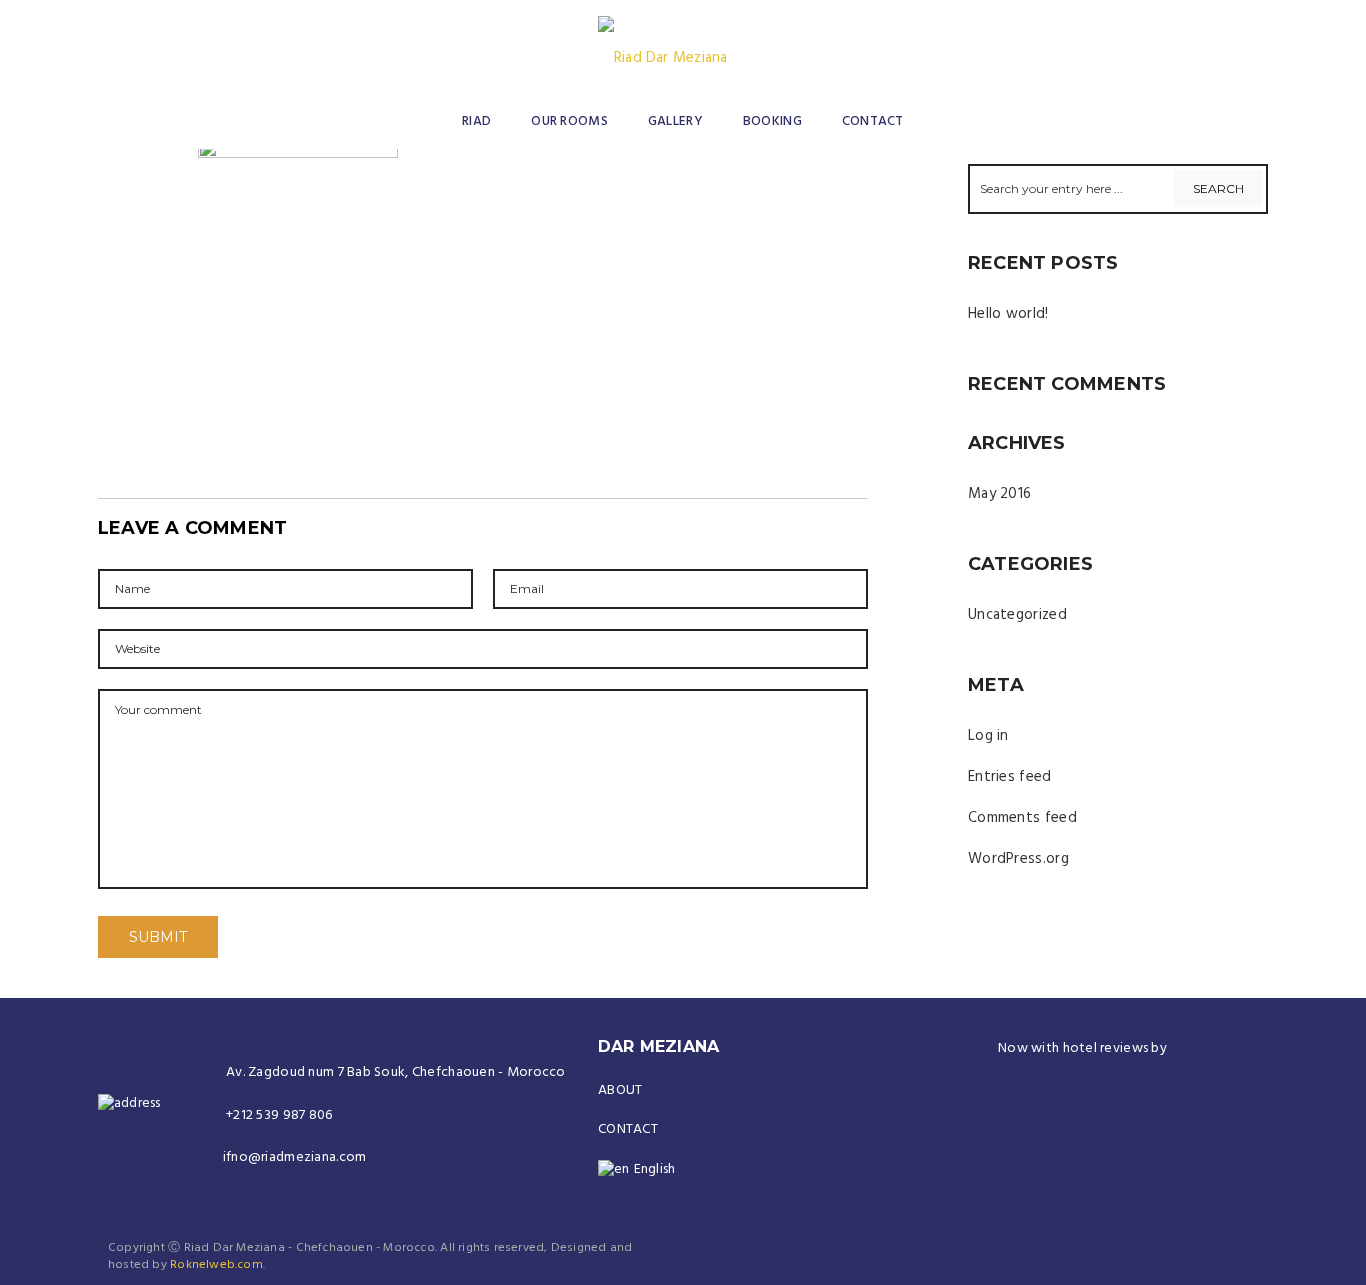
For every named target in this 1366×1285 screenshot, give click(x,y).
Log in (988, 736)
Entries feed (1010, 777)
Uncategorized (1017, 615)
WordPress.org (1018, 859)
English (655, 1169)
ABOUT (620, 1090)
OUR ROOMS (569, 121)
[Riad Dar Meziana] (662, 42)
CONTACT (873, 121)
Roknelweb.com (216, 1265)
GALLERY (675, 121)
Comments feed (1022, 818)
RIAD (476, 121)
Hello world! (1008, 314)
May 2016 (999, 494)
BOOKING (772, 121)
